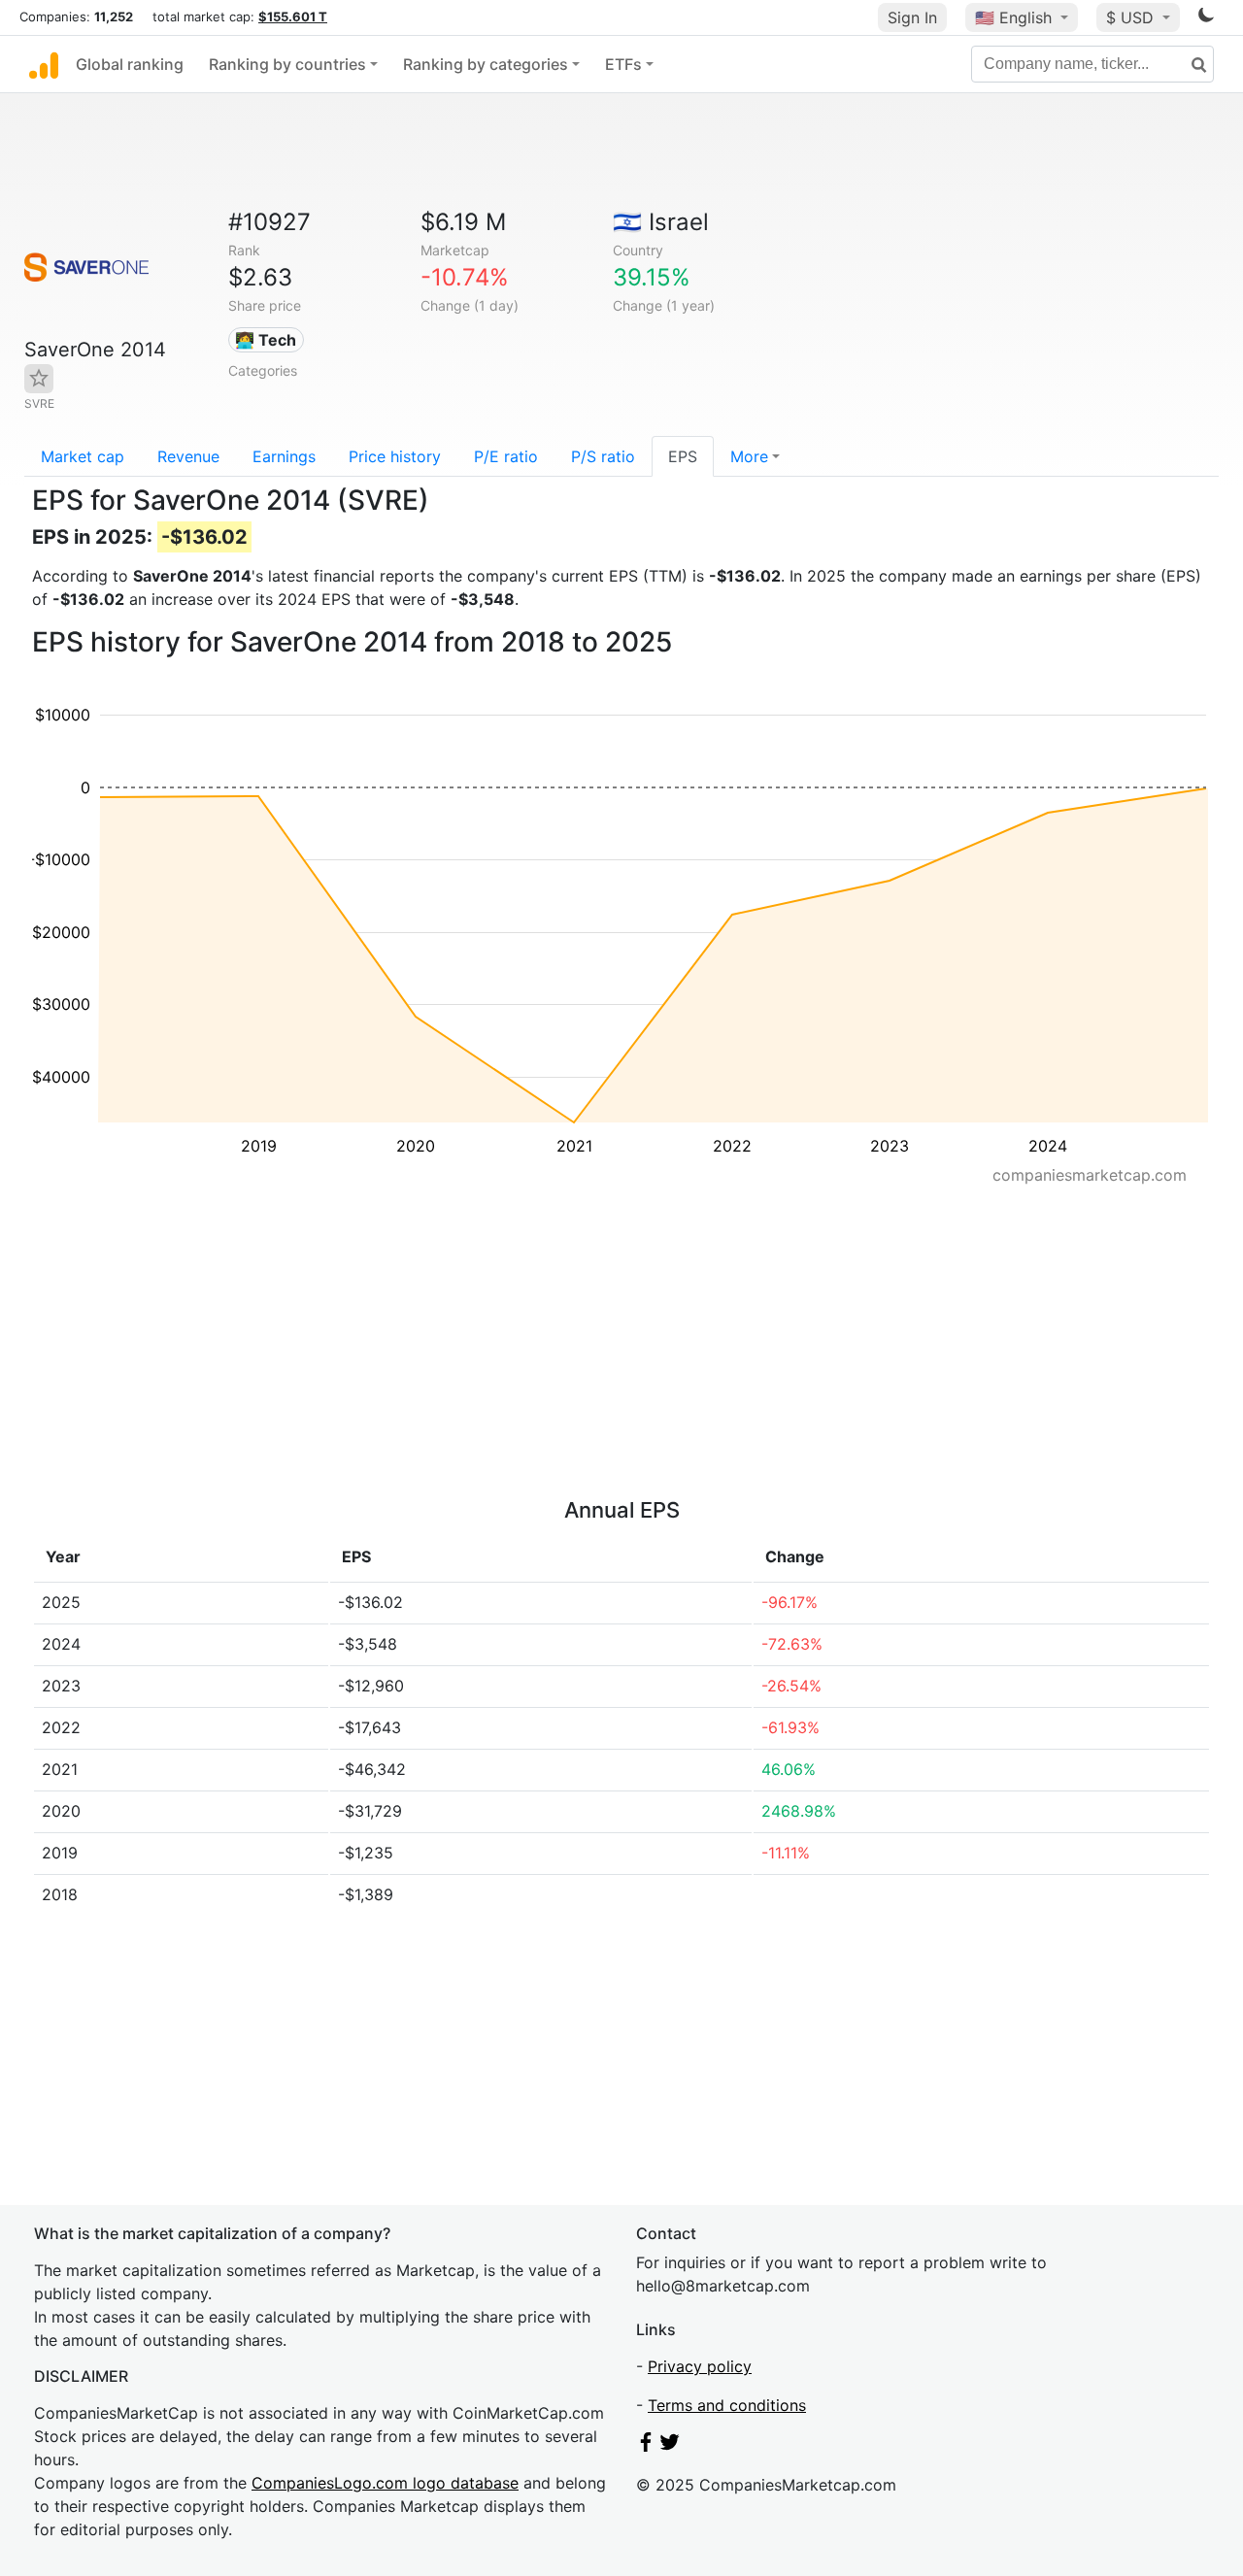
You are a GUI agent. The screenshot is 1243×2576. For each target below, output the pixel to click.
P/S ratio (603, 456)
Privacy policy (700, 2366)
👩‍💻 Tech (266, 340)
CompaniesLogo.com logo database (385, 2483)
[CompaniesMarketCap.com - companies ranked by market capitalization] (44, 64)
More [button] (749, 456)
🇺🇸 (1013, 17)
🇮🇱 (661, 222)
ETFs (623, 64)
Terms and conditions (727, 2405)
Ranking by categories (486, 64)
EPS (683, 456)
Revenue (188, 456)
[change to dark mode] (1206, 18)
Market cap (83, 456)
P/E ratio (506, 456)
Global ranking (130, 64)
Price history (395, 456)
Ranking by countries (287, 64)
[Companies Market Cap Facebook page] (646, 2446)
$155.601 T (293, 17)
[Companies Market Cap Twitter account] (670, 2446)
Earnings (284, 456)
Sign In (912, 17)
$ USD (1132, 17)
